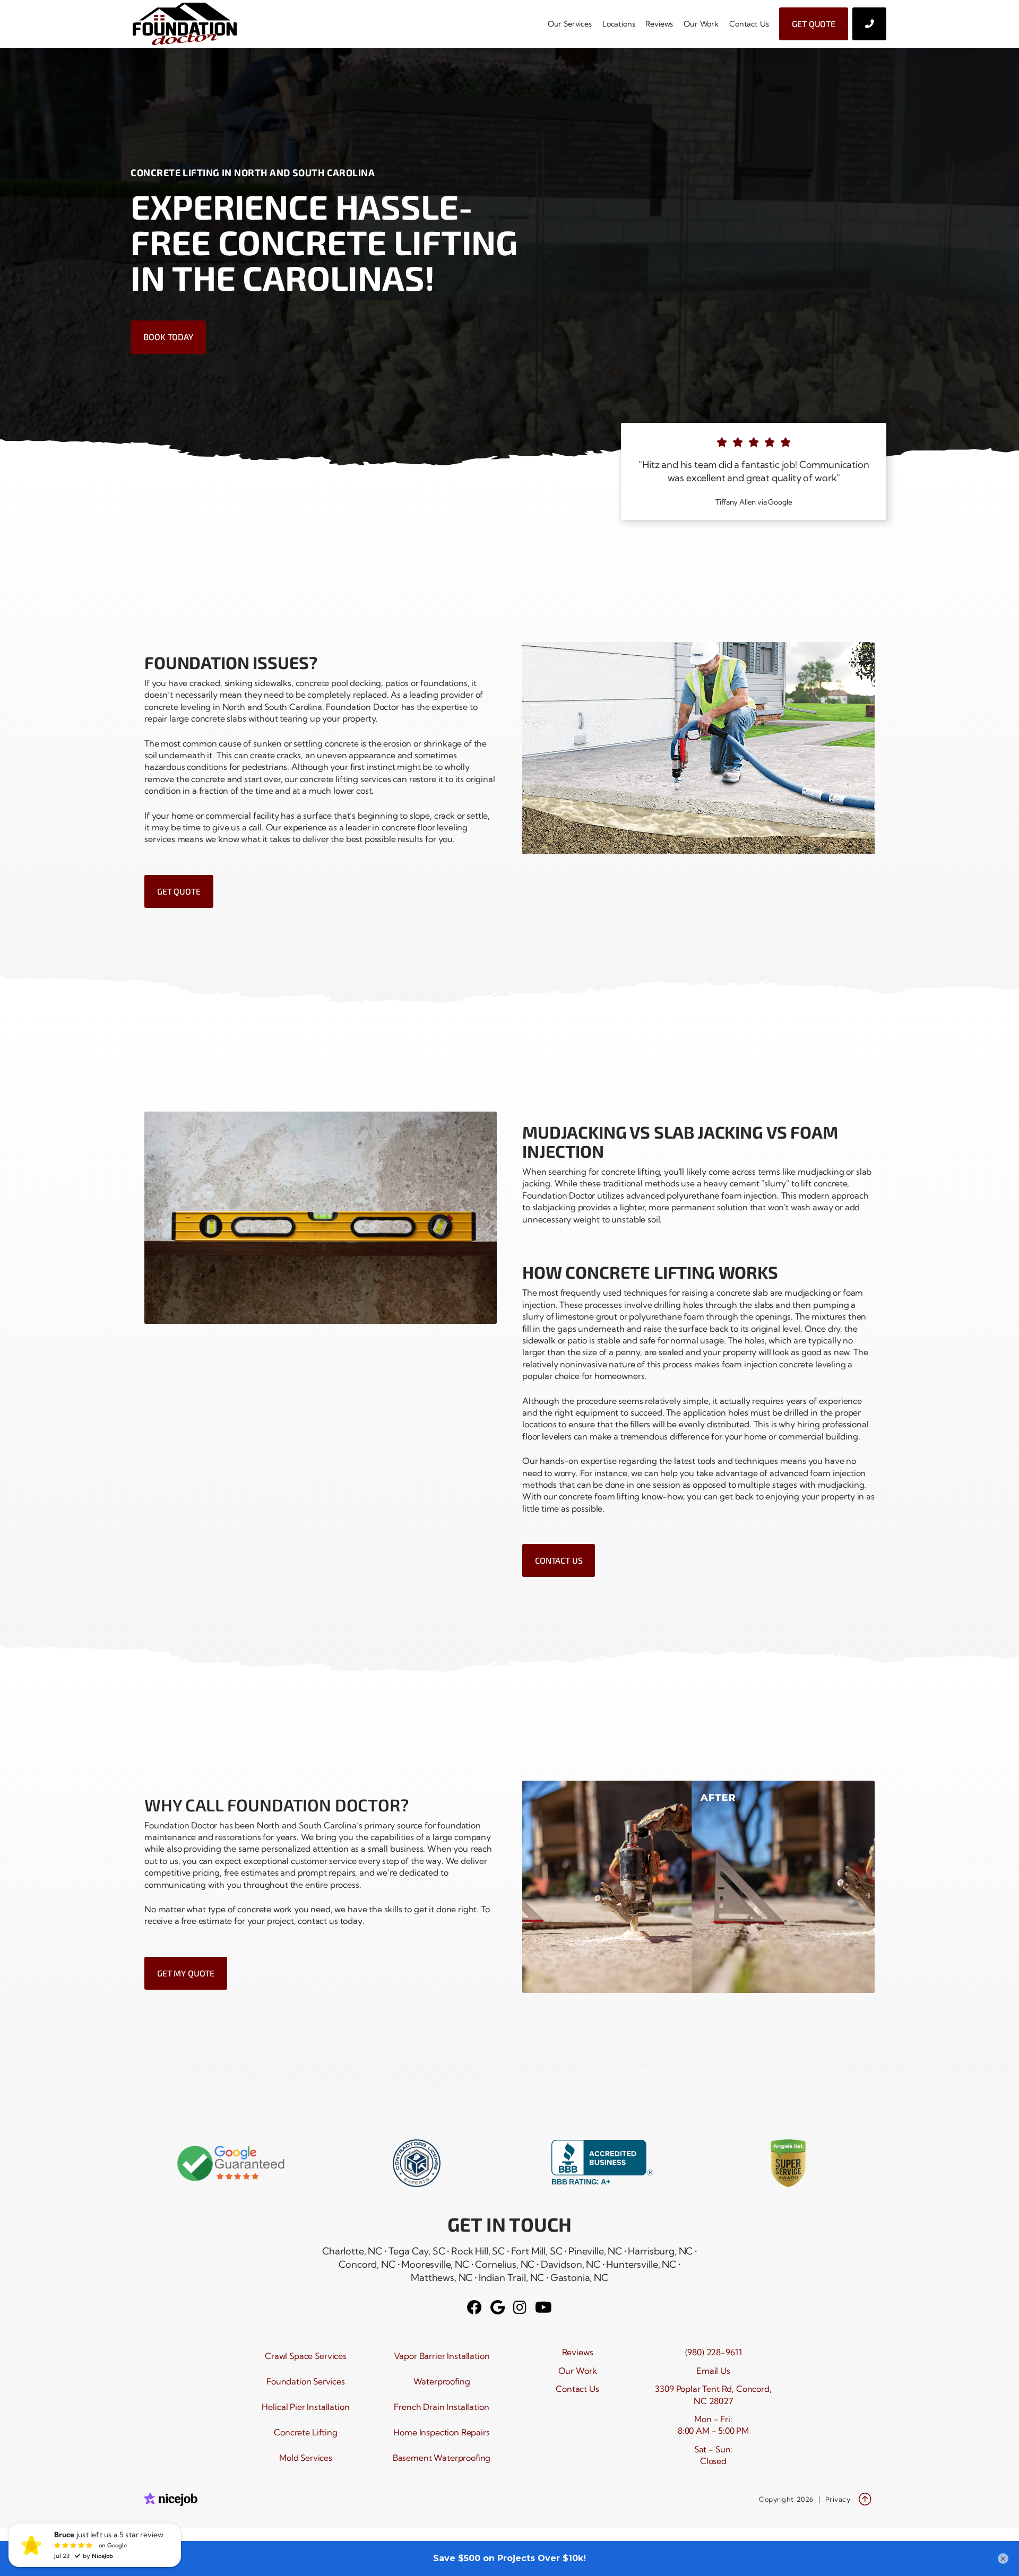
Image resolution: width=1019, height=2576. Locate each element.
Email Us (713, 2371)
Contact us (559, 1560)
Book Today (168, 337)
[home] (189, 24)
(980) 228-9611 (714, 2352)
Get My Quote (186, 1973)
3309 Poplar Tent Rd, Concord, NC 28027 (713, 2395)
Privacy (838, 2499)
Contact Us (749, 24)
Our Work (701, 24)
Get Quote (814, 24)
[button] (570, 24)
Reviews (659, 24)
